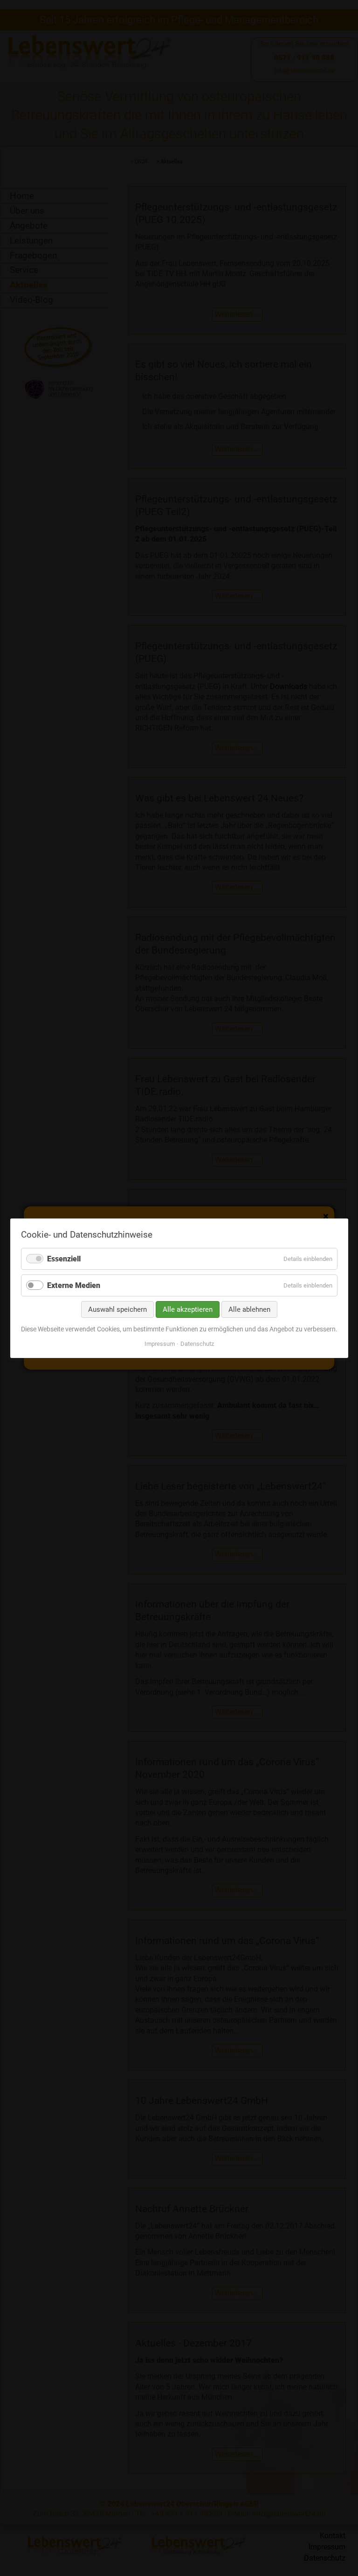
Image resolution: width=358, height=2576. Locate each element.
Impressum (160, 1343)
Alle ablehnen (249, 1309)
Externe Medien (74, 1285)
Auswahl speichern (117, 1309)
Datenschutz (197, 1343)
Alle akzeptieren (188, 1309)
